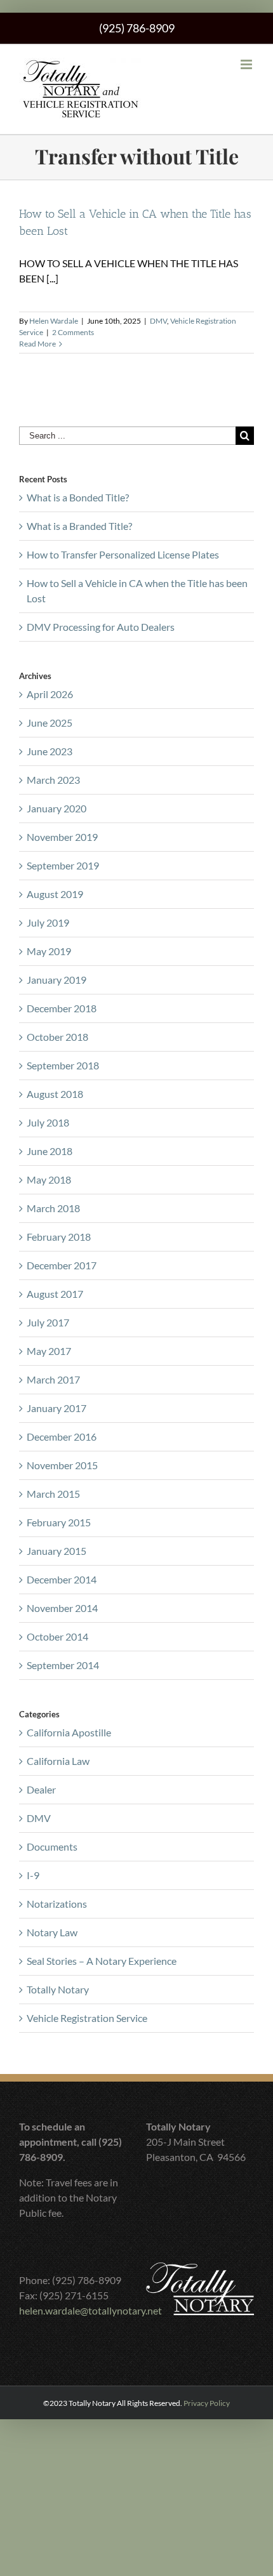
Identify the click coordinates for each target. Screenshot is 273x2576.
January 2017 (57, 1408)
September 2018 (63, 1065)
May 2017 (49, 1351)
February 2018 (59, 1237)
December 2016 (62, 1437)
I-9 (33, 1875)
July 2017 (48, 1322)
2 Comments (73, 332)
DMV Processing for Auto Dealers (101, 627)
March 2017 (53, 1379)
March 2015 (53, 1494)
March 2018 (53, 1208)
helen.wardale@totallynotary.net (90, 2310)
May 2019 (49, 951)
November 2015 (62, 1465)
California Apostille (69, 1732)
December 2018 (62, 1008)
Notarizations (57, 1904)
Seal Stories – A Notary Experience (102, 1961)
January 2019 (57, 980)
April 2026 (50, 694)
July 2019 (48, 922)
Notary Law (52, 1932)
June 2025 (50, 723)
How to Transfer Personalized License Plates (123, 554)
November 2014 (62, 1608)
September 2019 (63, 865)
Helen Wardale (54, 321)
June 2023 (50, 751)
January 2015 (57, 1551)
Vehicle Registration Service (87, 2018)
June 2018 (50, 1151)
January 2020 (57, 808)
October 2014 (57, 1636)
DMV (158, 321)
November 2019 (62, 837)
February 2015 (59, 1522)
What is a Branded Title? (79, 526)
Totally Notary (58, 1989)
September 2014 (63, 1665)
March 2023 (53, 780)
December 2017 (62, 1265)
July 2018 (48, 1122)
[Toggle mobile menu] (247, 64)
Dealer (41, 1789)
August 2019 (55, 894)
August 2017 (55, 1294)
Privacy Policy (207, 2403)
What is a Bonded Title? (78, 497)
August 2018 (55, 1094)
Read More (37, 344)
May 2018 (49, 1179)
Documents (52, 1846)
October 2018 (57, 1037)
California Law (58, 1761)
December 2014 (62, 1579)
